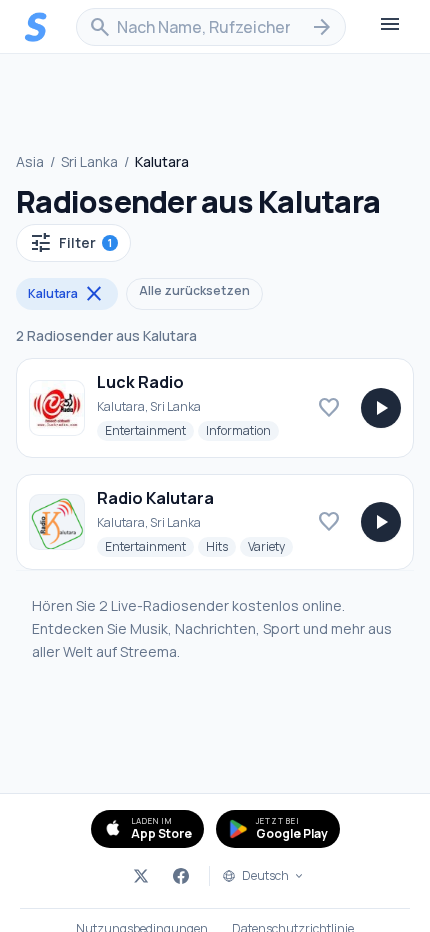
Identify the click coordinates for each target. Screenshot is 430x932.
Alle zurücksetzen (194, 290)
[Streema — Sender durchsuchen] (36, 27)
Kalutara (67, 294)
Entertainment (149, 430)
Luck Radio (140, 382)
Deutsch (265, 876)
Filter (70, 243)
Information (242, 430)
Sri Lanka (89, 161)
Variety (270, 546)
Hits (221, 546)
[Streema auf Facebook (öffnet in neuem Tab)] (181, 876)
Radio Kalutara (155, 498)
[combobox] (211, 27)
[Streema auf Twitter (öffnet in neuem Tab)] (141, 876)
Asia (30, 161)
